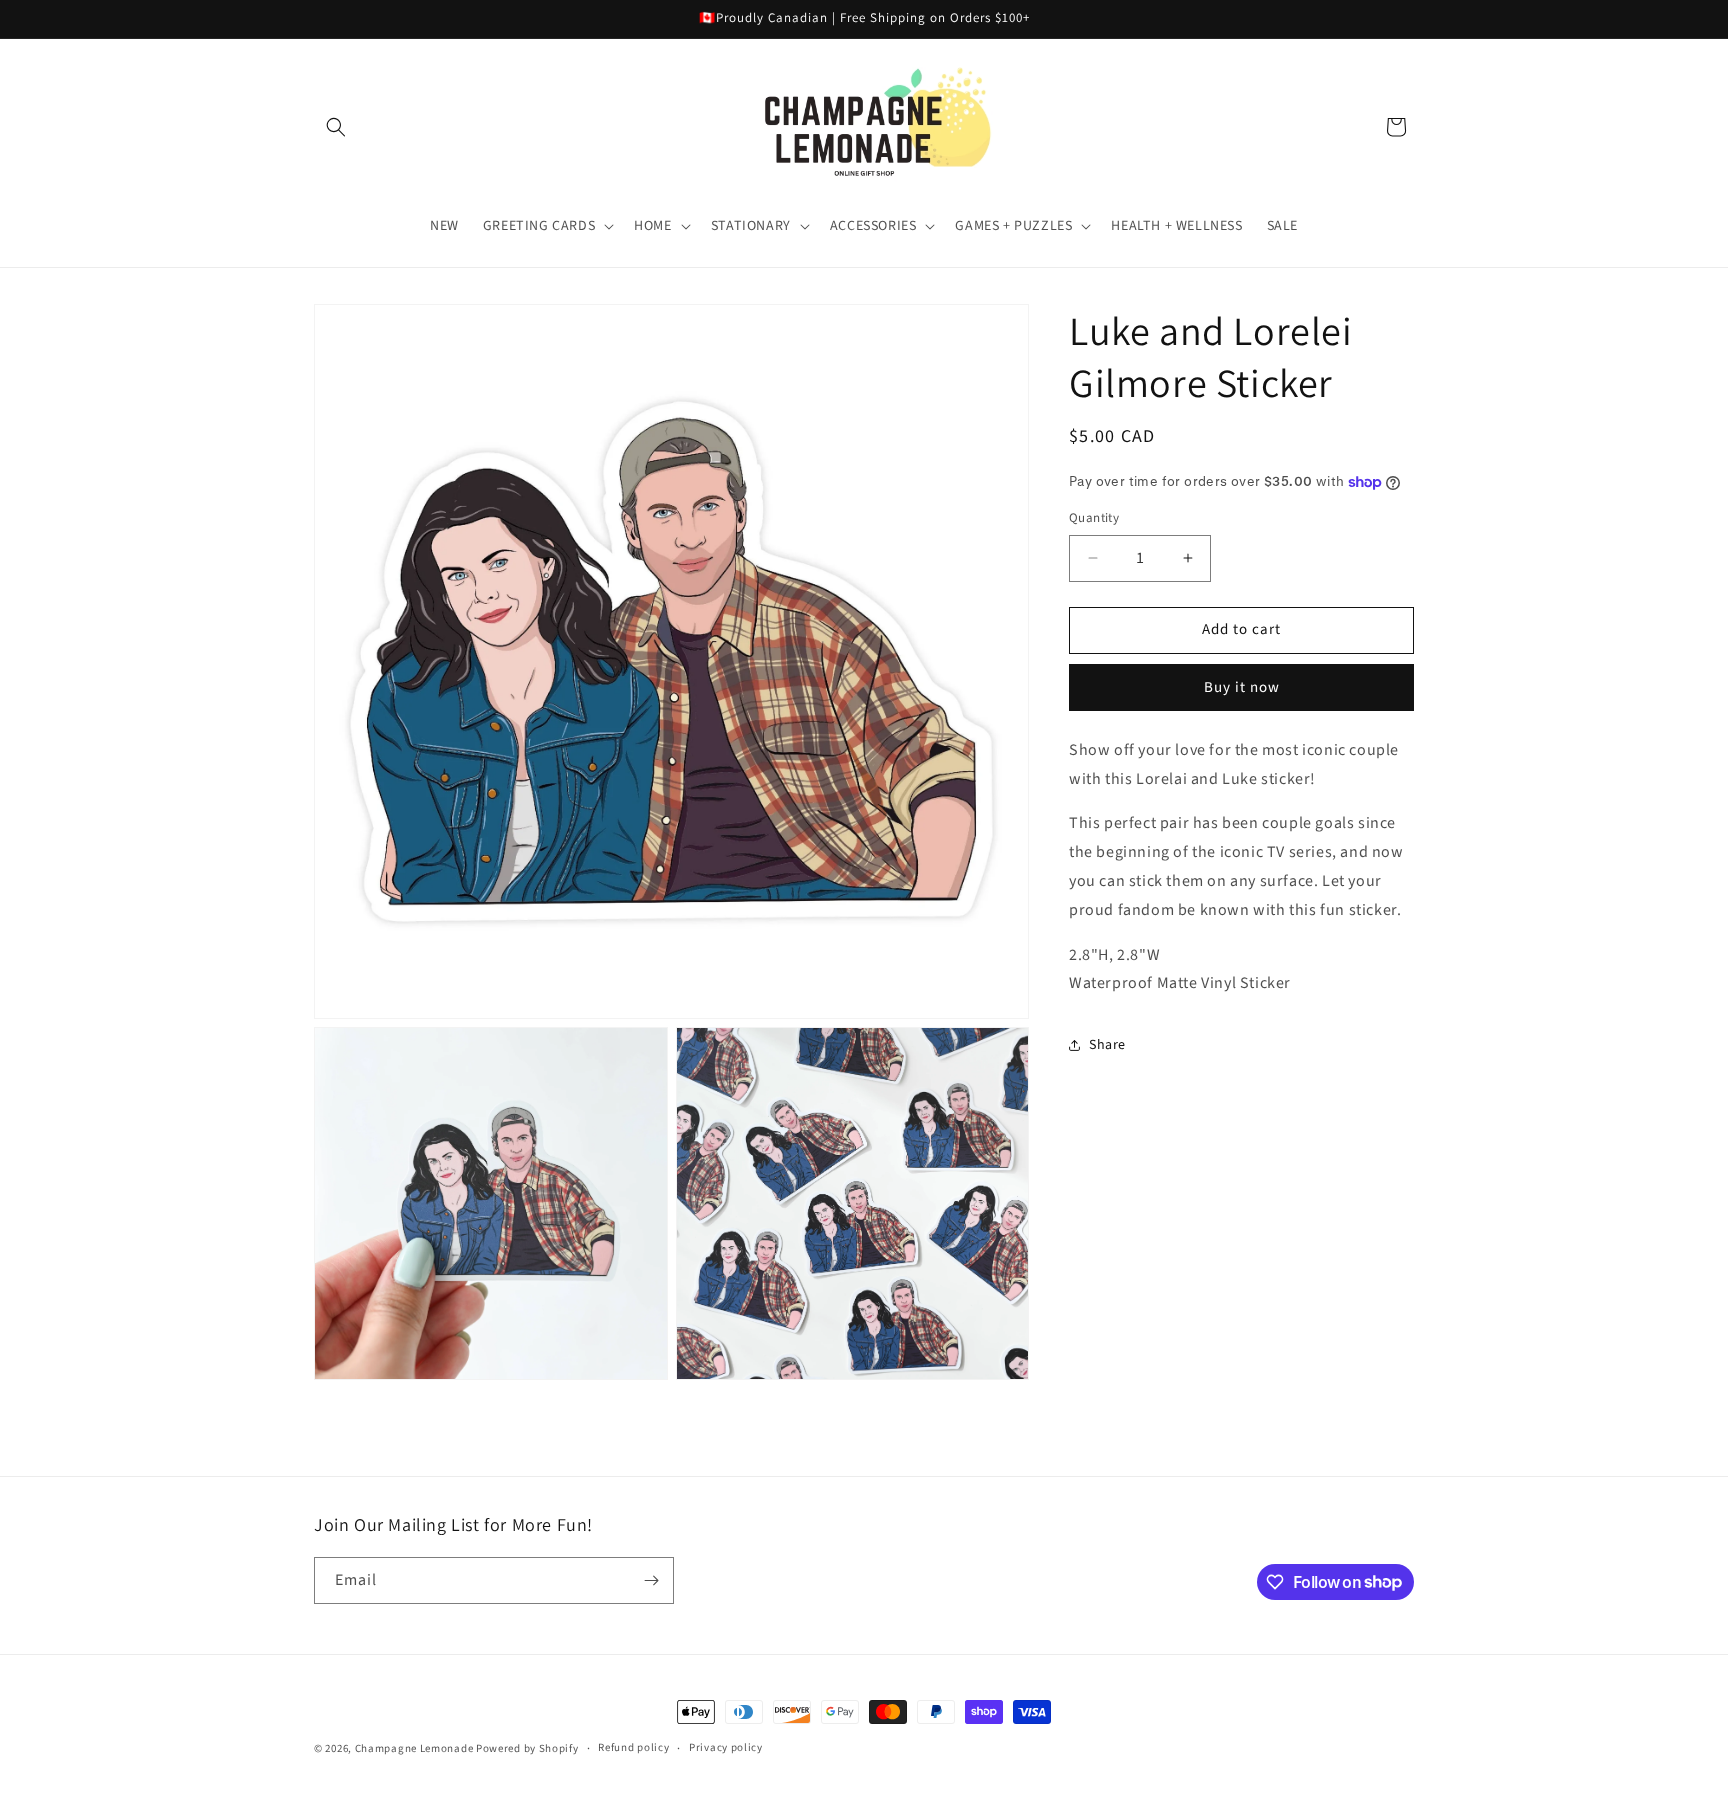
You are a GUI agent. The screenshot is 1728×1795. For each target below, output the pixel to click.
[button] (336, 127)
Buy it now (1242, 686)
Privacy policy (726, 1747)
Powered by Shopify (527, 1748)
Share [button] (1107, 1044)
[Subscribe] (651, 1580)
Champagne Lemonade (414, 1748)
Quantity (1094, 518)
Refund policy (633, 1747)
